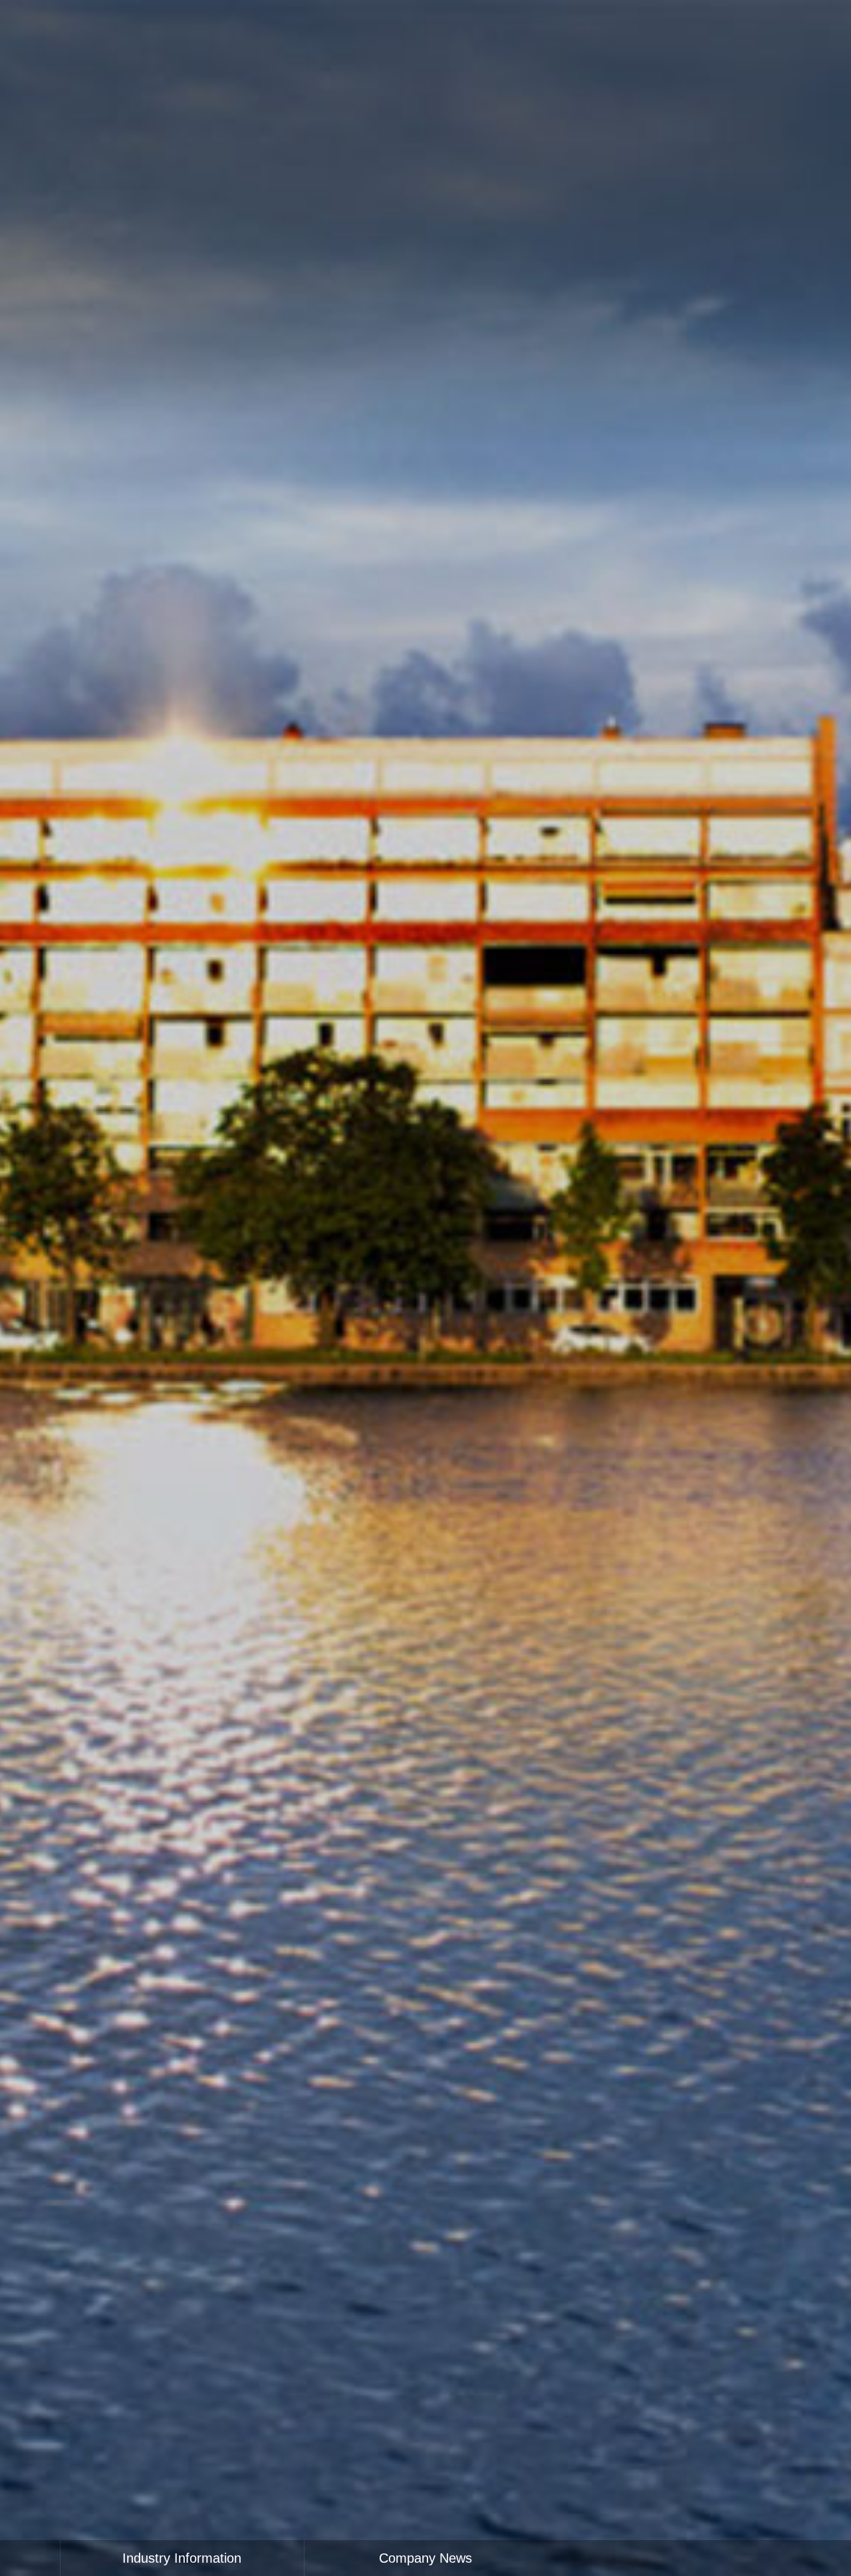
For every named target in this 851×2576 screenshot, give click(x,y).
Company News (425, 2558)
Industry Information (182, 2558)
